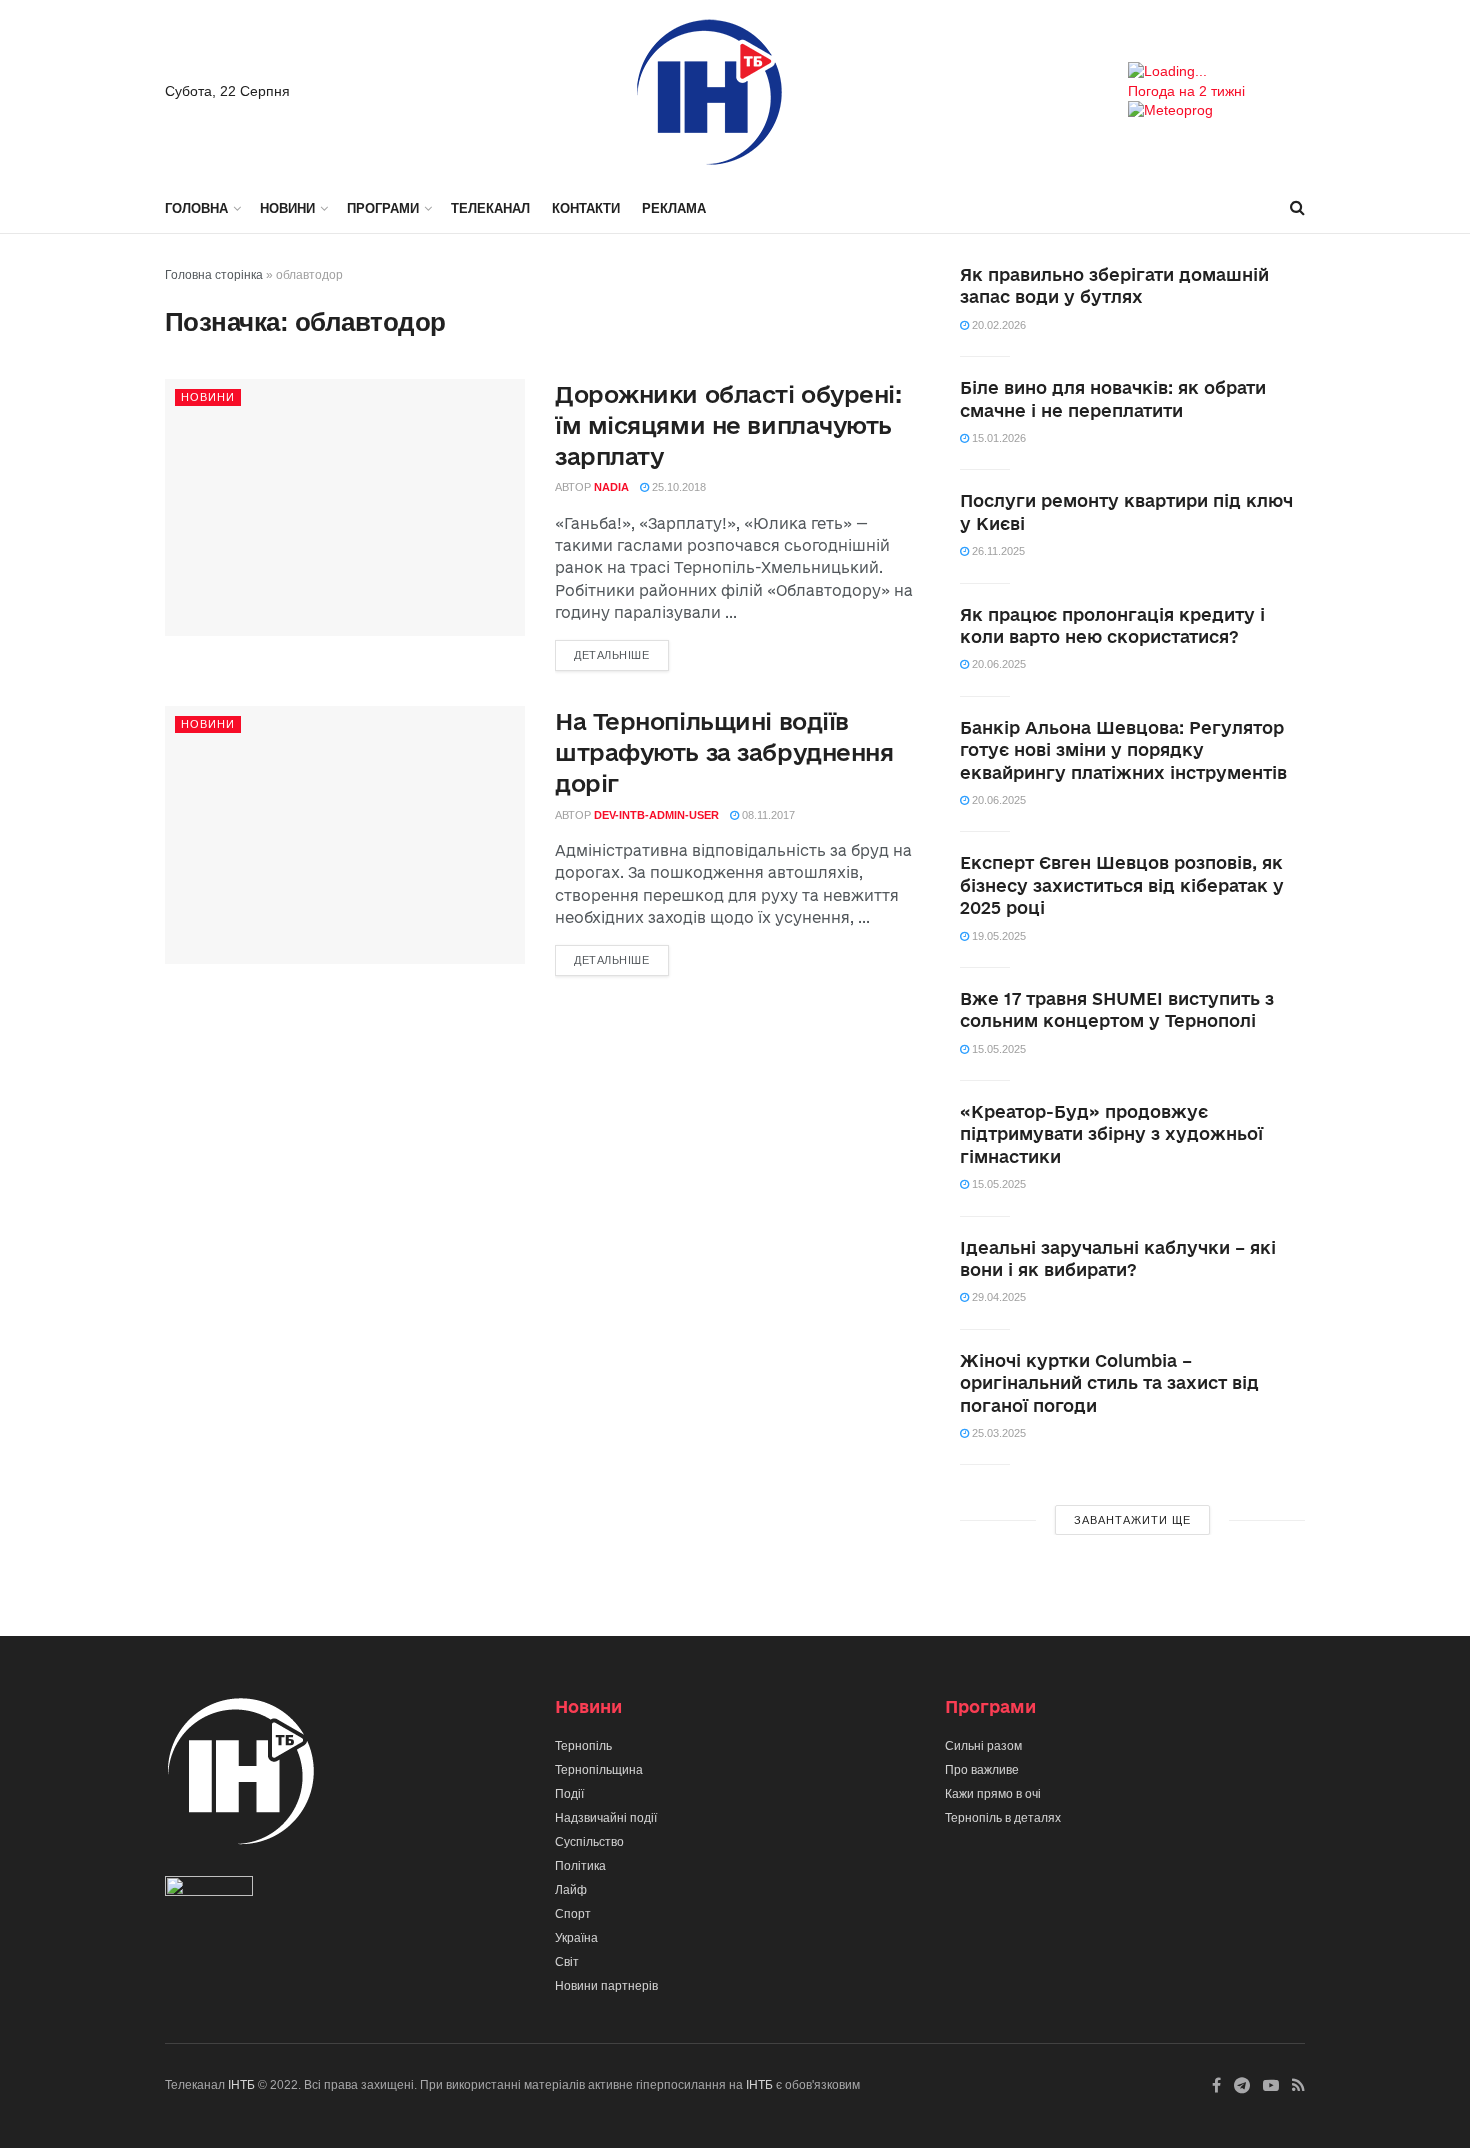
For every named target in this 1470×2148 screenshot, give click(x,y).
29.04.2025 (997, 1297)
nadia (611, 487)
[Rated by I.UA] (209, 1891)
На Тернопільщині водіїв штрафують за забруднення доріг (724, 752)
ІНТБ (241, 2085)
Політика (580, 1866)
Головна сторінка (214, 275)
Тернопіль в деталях (1003, 1818)
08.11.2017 (767, 815)
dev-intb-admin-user (656, 815)
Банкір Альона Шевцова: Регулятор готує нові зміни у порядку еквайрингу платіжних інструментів (1123, 750)
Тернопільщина (599, 1770)
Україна (576, 1938)
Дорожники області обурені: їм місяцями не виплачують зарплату (728, 425)
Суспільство (589, 1842)
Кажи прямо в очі (993, 1794)
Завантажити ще (1132, 1520)
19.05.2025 (997, 936)
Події (569, 1794)
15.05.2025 (997, 1049)
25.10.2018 (677, 487)
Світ (567, 1962)
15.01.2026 (997, 438)
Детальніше (612, 655)
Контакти (586, 208)
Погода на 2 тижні (1186, 91)
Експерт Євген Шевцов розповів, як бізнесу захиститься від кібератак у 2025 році (1122, 885)
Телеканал (490, 208)
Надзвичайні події (606, 1818)
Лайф (571, 1890)
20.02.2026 (997, 325)
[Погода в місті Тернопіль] (1216, 72)
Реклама (674, 208)
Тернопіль (583, 1746)
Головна (196, 208)
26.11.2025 (997, 551)
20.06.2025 (997, 664)
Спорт (573, 1914)
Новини (287, 208)
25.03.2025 (997, 1433)
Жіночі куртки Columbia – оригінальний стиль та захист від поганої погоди (1109, 1383)
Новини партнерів (606, 1986)
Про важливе (982, 1770)
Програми (383, 208)
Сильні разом (983, 1746)
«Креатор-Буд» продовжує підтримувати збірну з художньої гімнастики (1111, 1134)
